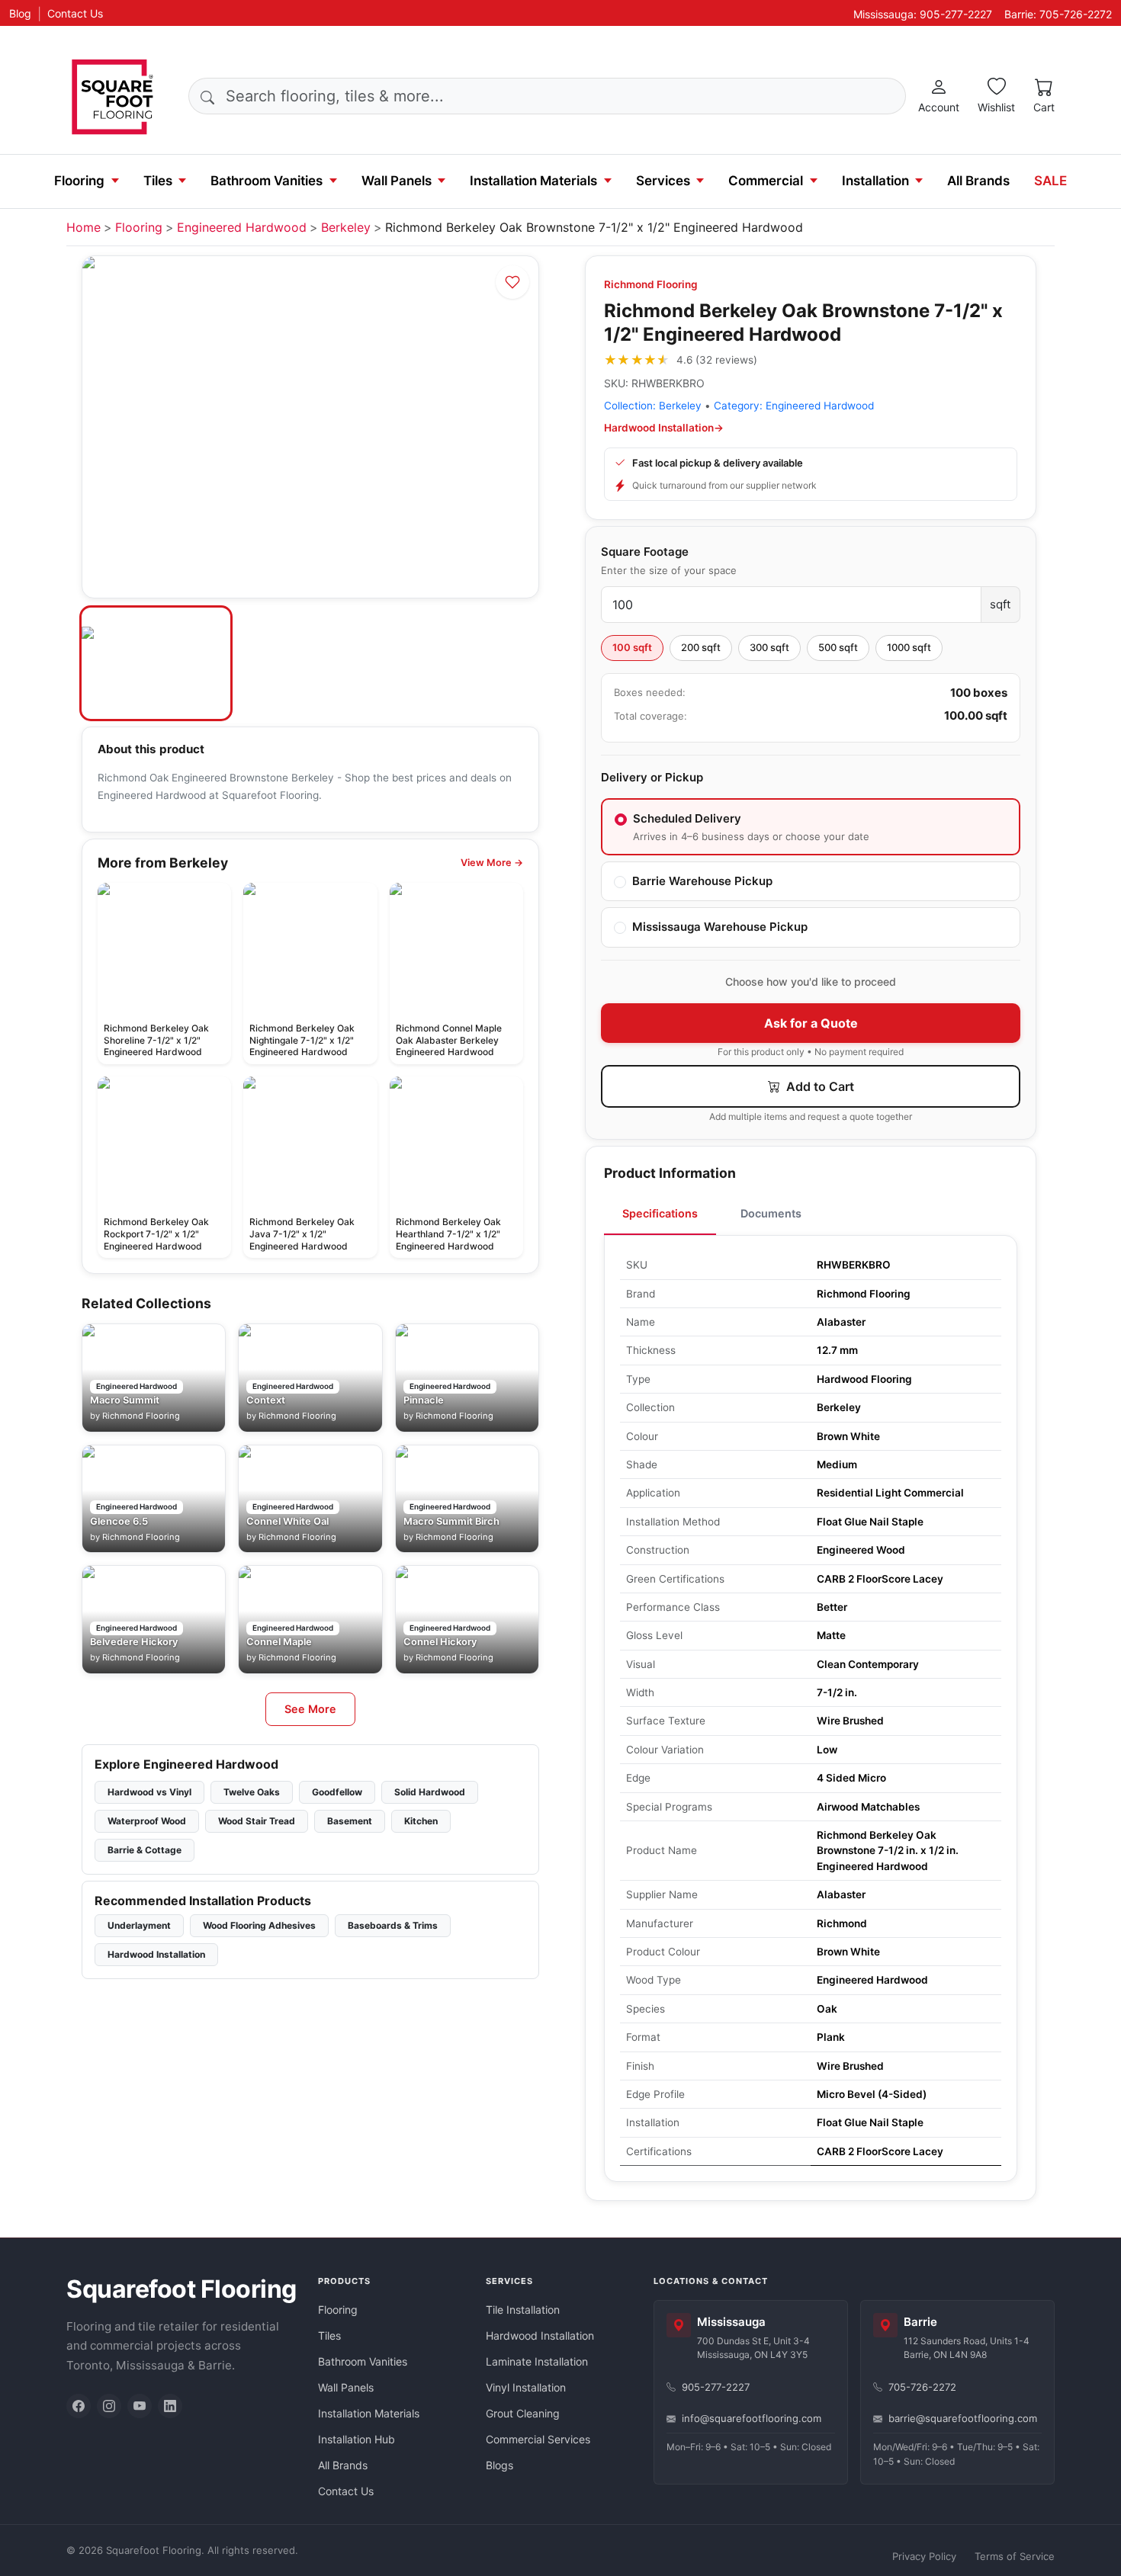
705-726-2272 (922, 2387)
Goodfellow (337, 1792)
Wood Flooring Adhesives (259, 1925)
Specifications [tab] (660, 1213)
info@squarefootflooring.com (752, 2418)
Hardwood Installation (156, 1954)
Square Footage (645, 552)
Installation (875, 181)
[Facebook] (79, 2406)
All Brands (978, 181)
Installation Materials (533, 181)
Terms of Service (1015, 2556)
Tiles (158, 181)
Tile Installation (523, 2310)
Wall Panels (397, 181)
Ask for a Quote (811, 1023)
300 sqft (769, 647)
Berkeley (346, 227)
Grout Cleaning (523, 2413)
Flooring (79, 181)
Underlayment (139, 1925)
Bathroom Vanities (267, 181)
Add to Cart (819, 1086)
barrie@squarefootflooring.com (963, 2418)
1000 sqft (909, 647)
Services (663, 181)
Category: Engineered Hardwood (794, 406)
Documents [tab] (771, 1213)
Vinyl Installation (526, 2387)
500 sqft (838, 647)
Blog (20, 13)
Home (84, 227)
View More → (492, 863)
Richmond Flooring (651, 284)
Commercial (766, 181)
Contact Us (75, 13)
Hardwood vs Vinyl (149, 1792)
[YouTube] (140, 2406)
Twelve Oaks (252, 1792)
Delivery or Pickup (652, 777)
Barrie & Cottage (145, 1850)
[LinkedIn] (170, 2406)
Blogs (499, 2465)
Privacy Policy (924, 2556)
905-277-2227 (716, 2387)
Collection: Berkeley (653, 406)
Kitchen (421, 1821)
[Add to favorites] (512, 282)
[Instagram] (109, 2406)
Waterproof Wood (147, 1821)
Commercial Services (538, 2439)
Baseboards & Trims (393, 1925)
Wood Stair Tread (257, 1821)
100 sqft (632, 647)
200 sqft (701, 647)
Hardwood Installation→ (664, 428)
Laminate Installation (537, 2361)
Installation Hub (357, 2439)
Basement (350, 1821)
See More (310, 1709)
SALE (1050, 181)
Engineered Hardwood (242, 227)
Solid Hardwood (430, 1792)
